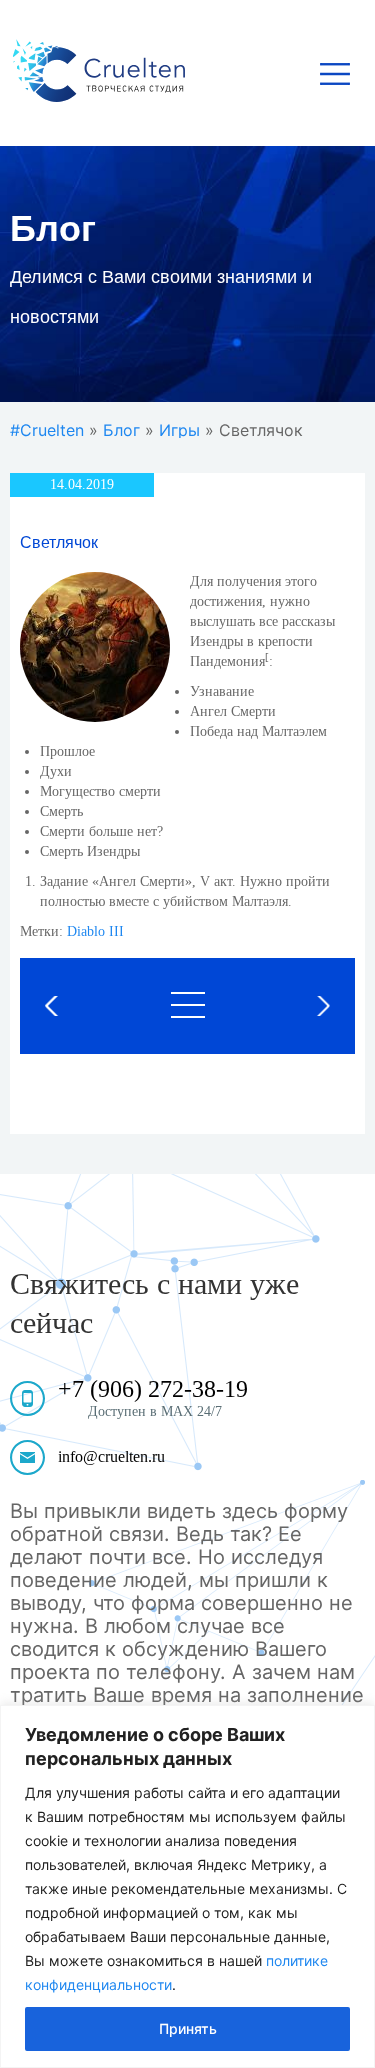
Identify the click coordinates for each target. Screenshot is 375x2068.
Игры (179, 430)
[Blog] (188, 1005)
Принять (188, 2028)
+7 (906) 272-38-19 (153, 1389)
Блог (121, 430)
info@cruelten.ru (111, 1456)
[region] (187, 1886)
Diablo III (95, 931)
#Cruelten (47, 430)
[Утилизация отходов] (79, 1006)
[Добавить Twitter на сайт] (296, 1006)
